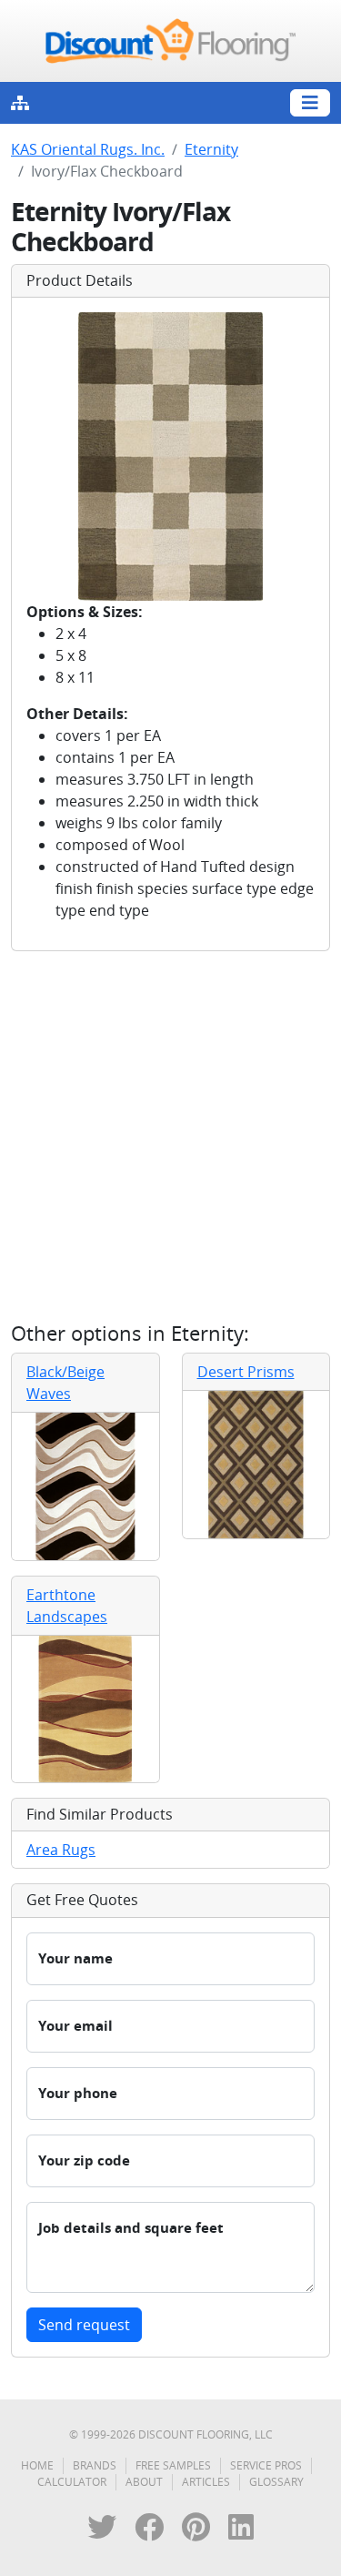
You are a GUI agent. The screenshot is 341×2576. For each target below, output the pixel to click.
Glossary (276, 2482)
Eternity (211, 149)
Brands (95, 2465)
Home (37, 2465)
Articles (206, 2482)
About (144, 2482)
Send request (84, 2325)
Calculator (72, 2482)
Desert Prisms (246, 1372)
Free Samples (173, 2465)
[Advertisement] (170, 1136)
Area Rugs (61, 1850)
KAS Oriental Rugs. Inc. (88, 149)
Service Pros (266, 2465)
